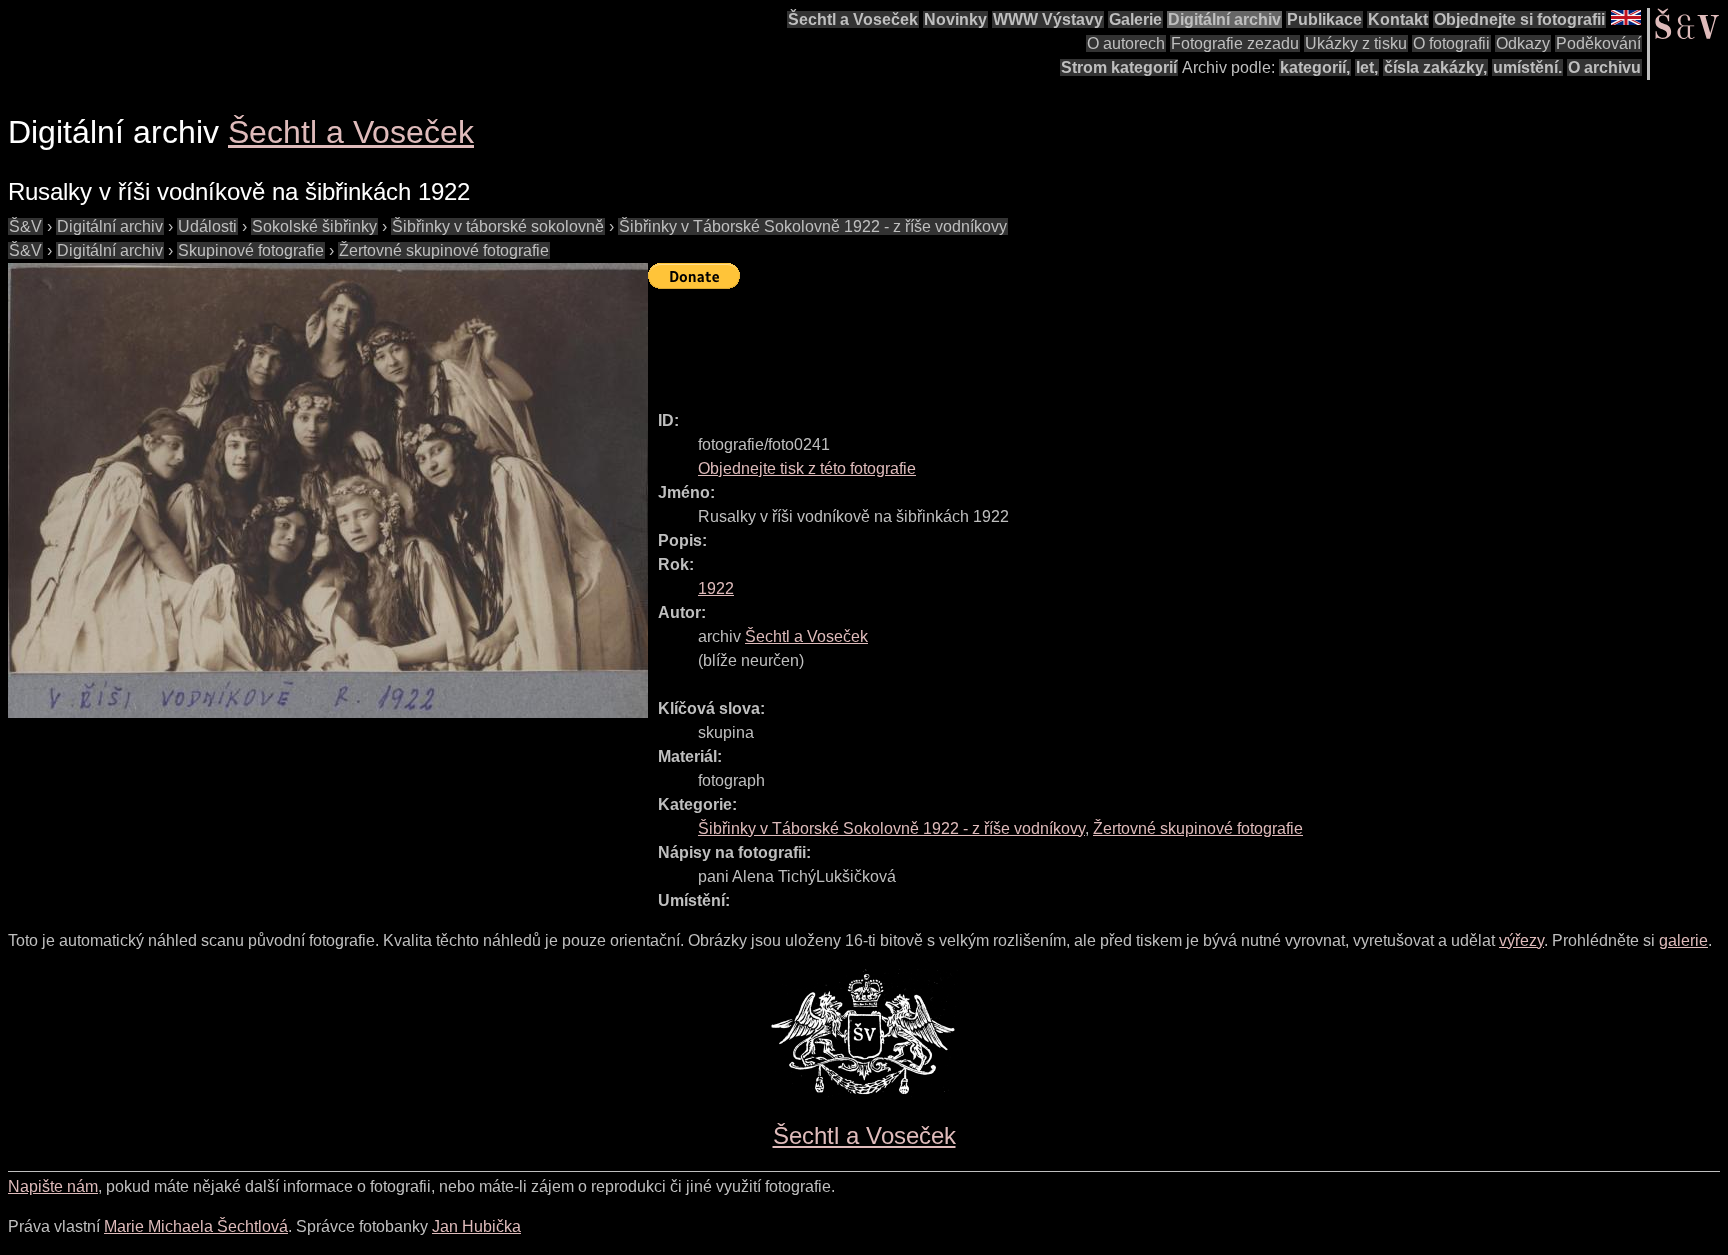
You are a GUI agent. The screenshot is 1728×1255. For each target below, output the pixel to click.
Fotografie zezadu (1235, 43)
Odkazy (1523, 43)
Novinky (955, 19)
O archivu (1604, 67)
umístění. (1527, 67)
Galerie (1135, 19)
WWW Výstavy (1048, 19)
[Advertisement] (1012, 341)
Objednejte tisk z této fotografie (807, 468)
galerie (1683, 940)
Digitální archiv (1224, 19)
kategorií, (1315, 67)
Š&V (25, 226)
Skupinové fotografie (251, 250)
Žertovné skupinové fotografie (444, 250)
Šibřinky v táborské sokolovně (498, 226)
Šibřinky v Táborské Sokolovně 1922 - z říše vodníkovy (813, 226)
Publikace (1324, 19)
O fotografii (1451, 43)
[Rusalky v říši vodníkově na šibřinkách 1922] (328, 490)
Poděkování (1598, 43)
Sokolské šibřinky (314, 226)
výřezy (1521, 940)
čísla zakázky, (1435, 67)
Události (207, 226)
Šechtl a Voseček (853, 19)
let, (1367, 67)
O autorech (1126, 43)
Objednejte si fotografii (1519, 19)
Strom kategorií (1119, 67)
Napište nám (53, 1186)
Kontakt (1398, 19)
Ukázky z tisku (1356, 43)
